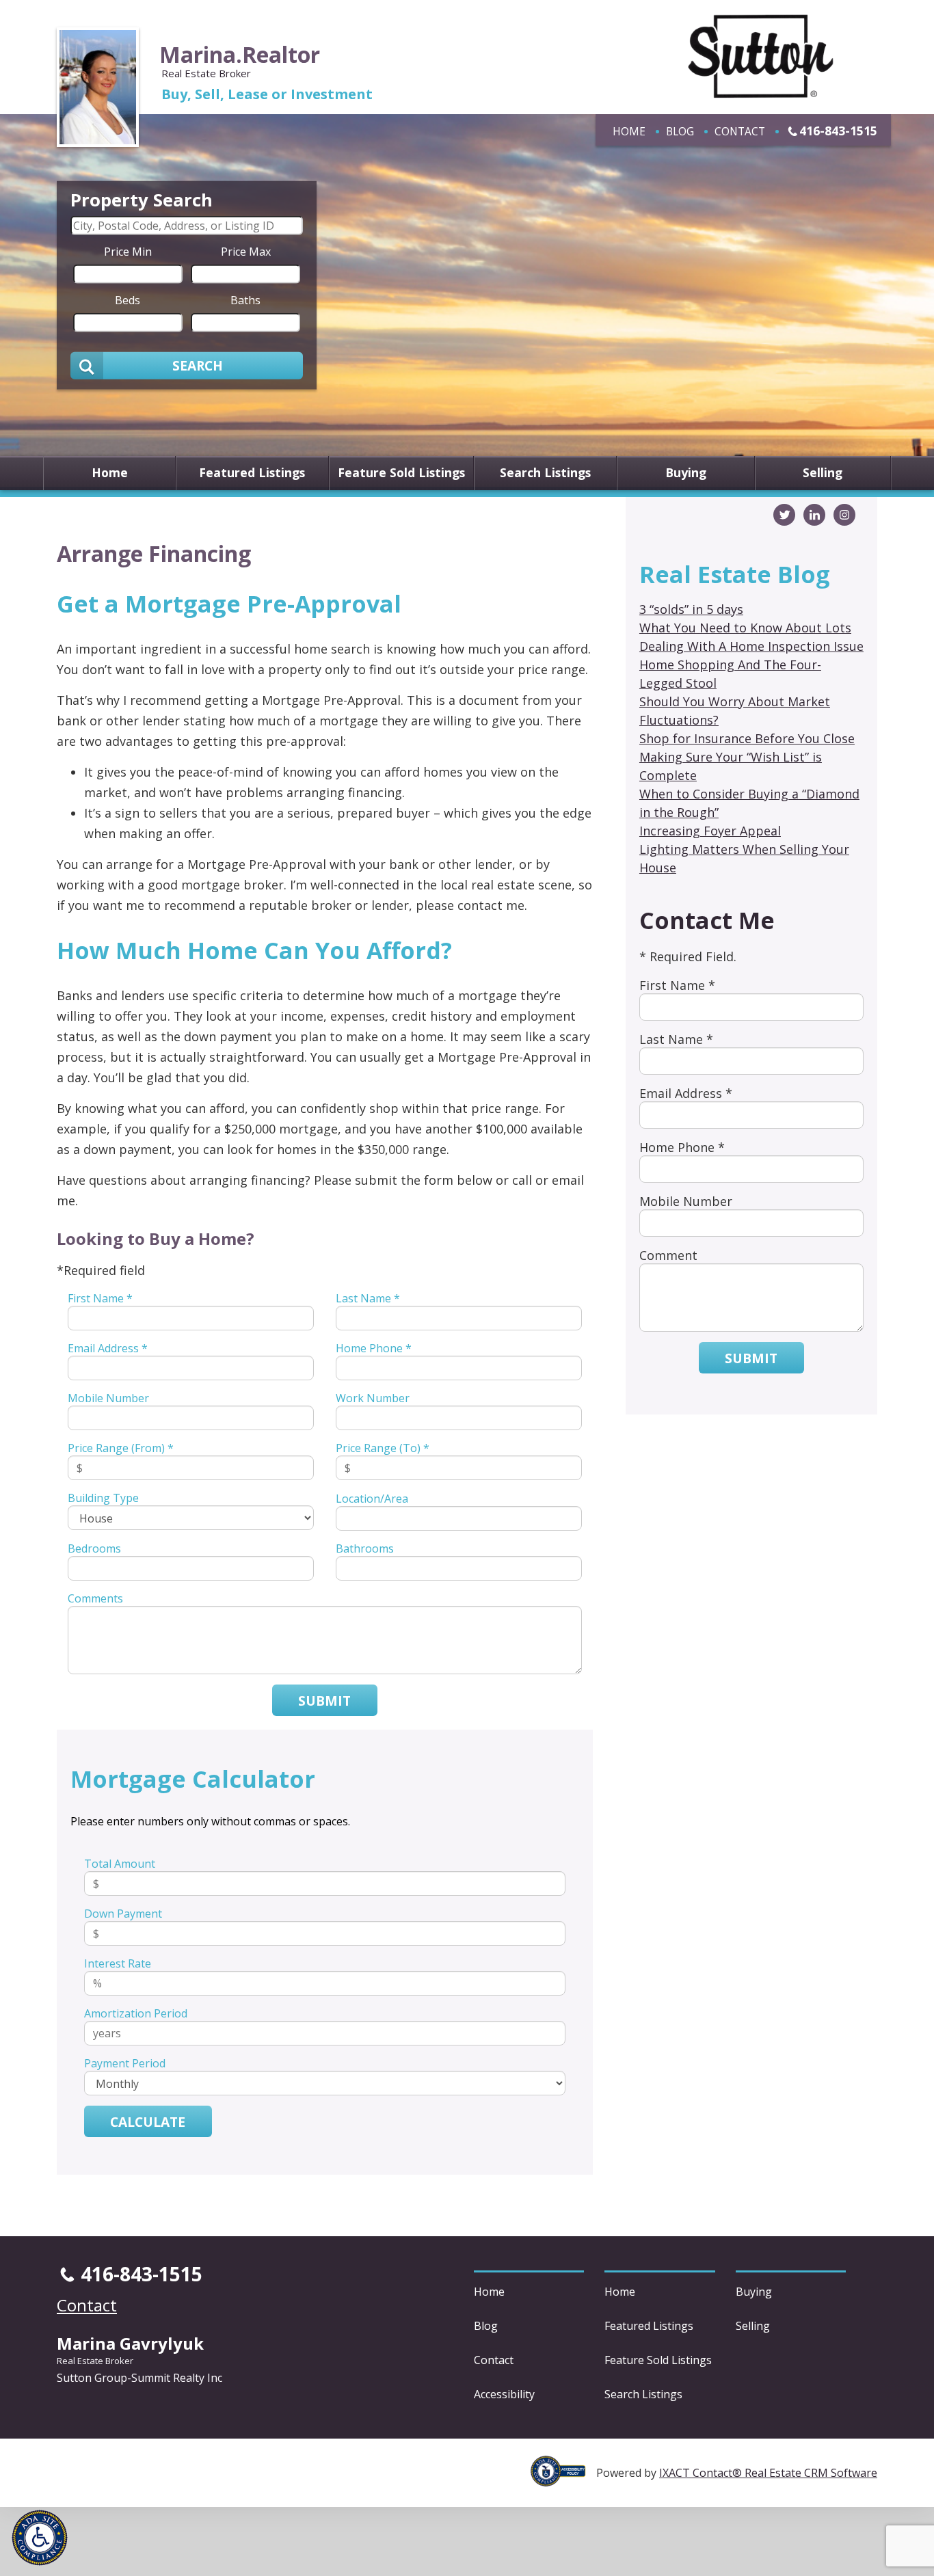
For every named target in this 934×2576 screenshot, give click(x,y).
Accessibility (504, 2394)
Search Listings (545, 473)
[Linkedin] (814, 515)
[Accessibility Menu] (40, 2538)
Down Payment (123, 1914)
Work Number (373, 1398)
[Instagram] (844, 515)
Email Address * (108, 1348)
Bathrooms (365, 1548)
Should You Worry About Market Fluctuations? (735, 711)
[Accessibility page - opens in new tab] (563, 2479)
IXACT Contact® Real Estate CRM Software (768, 2473)
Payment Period (125, 2063)
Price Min (128, 251)
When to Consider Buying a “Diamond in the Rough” (749, 803)
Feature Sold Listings (401, 473)
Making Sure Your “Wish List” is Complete (731, 766)
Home (629, 131)
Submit (324, 1701)
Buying (686, 473)
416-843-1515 (838, 131)
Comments (95, 1598)
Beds (128, 299)
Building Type (103, 1498)
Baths (245, 299)
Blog (680, 131)
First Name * (100, 1298)
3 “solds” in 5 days (691, 609)
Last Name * (368, 1298)
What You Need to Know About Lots (745, 628)
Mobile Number (108, 1398)
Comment (668, 1255)
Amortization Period (136, 2013)
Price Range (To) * (383, 1448)
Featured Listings (252, 473)
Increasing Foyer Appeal (710, 831)
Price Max (246, 251)
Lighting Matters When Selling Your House (744, 858)
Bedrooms (94, 1548)
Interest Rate (118, 1963)
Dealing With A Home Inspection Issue (751, 646)
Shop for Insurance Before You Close (747, 738)
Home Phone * (374, 1348)
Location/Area (372, 1499)
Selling (823, 473)
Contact (740, 131)
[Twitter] (784, 515)
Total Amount (120, 1864)
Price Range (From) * (121, 1448)
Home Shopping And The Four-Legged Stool (730, 674)
